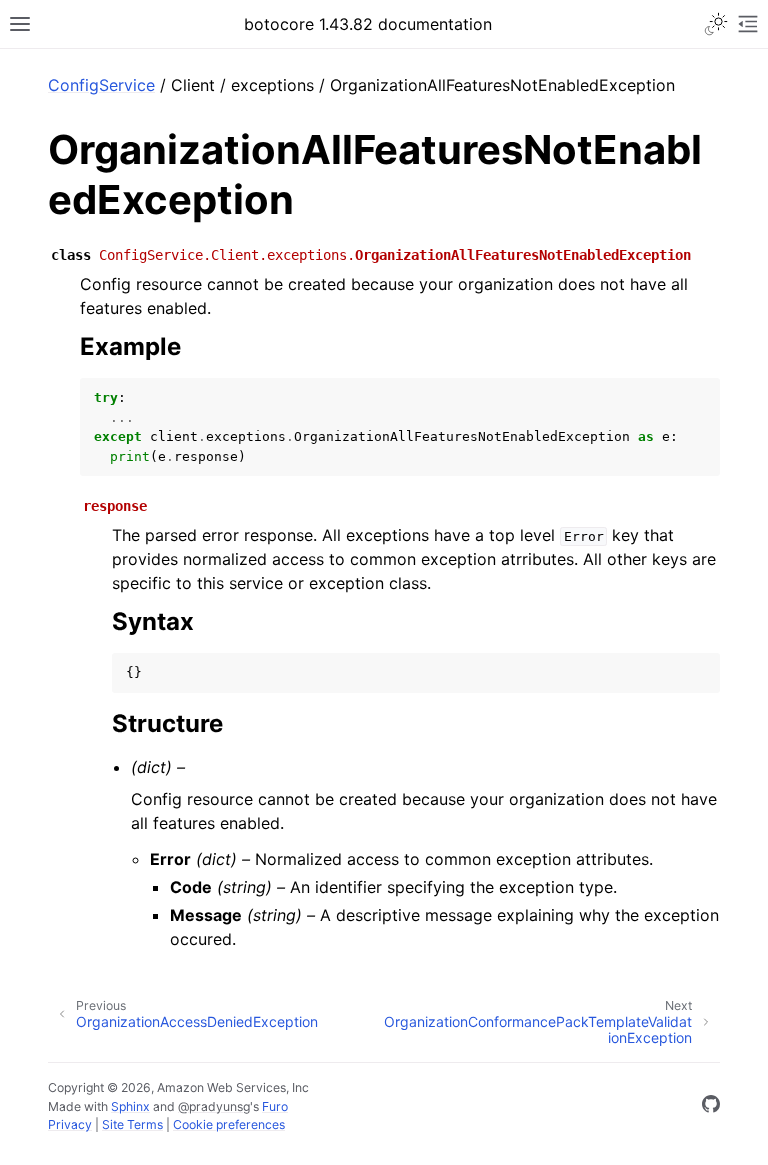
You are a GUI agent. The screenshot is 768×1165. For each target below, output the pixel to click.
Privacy (70, 1124)
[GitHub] (711, 1107)
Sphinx (130, 1106)
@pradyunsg (214, 1106)
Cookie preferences (229, 1124)
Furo (275, 1106)
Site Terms (132, 1124)
